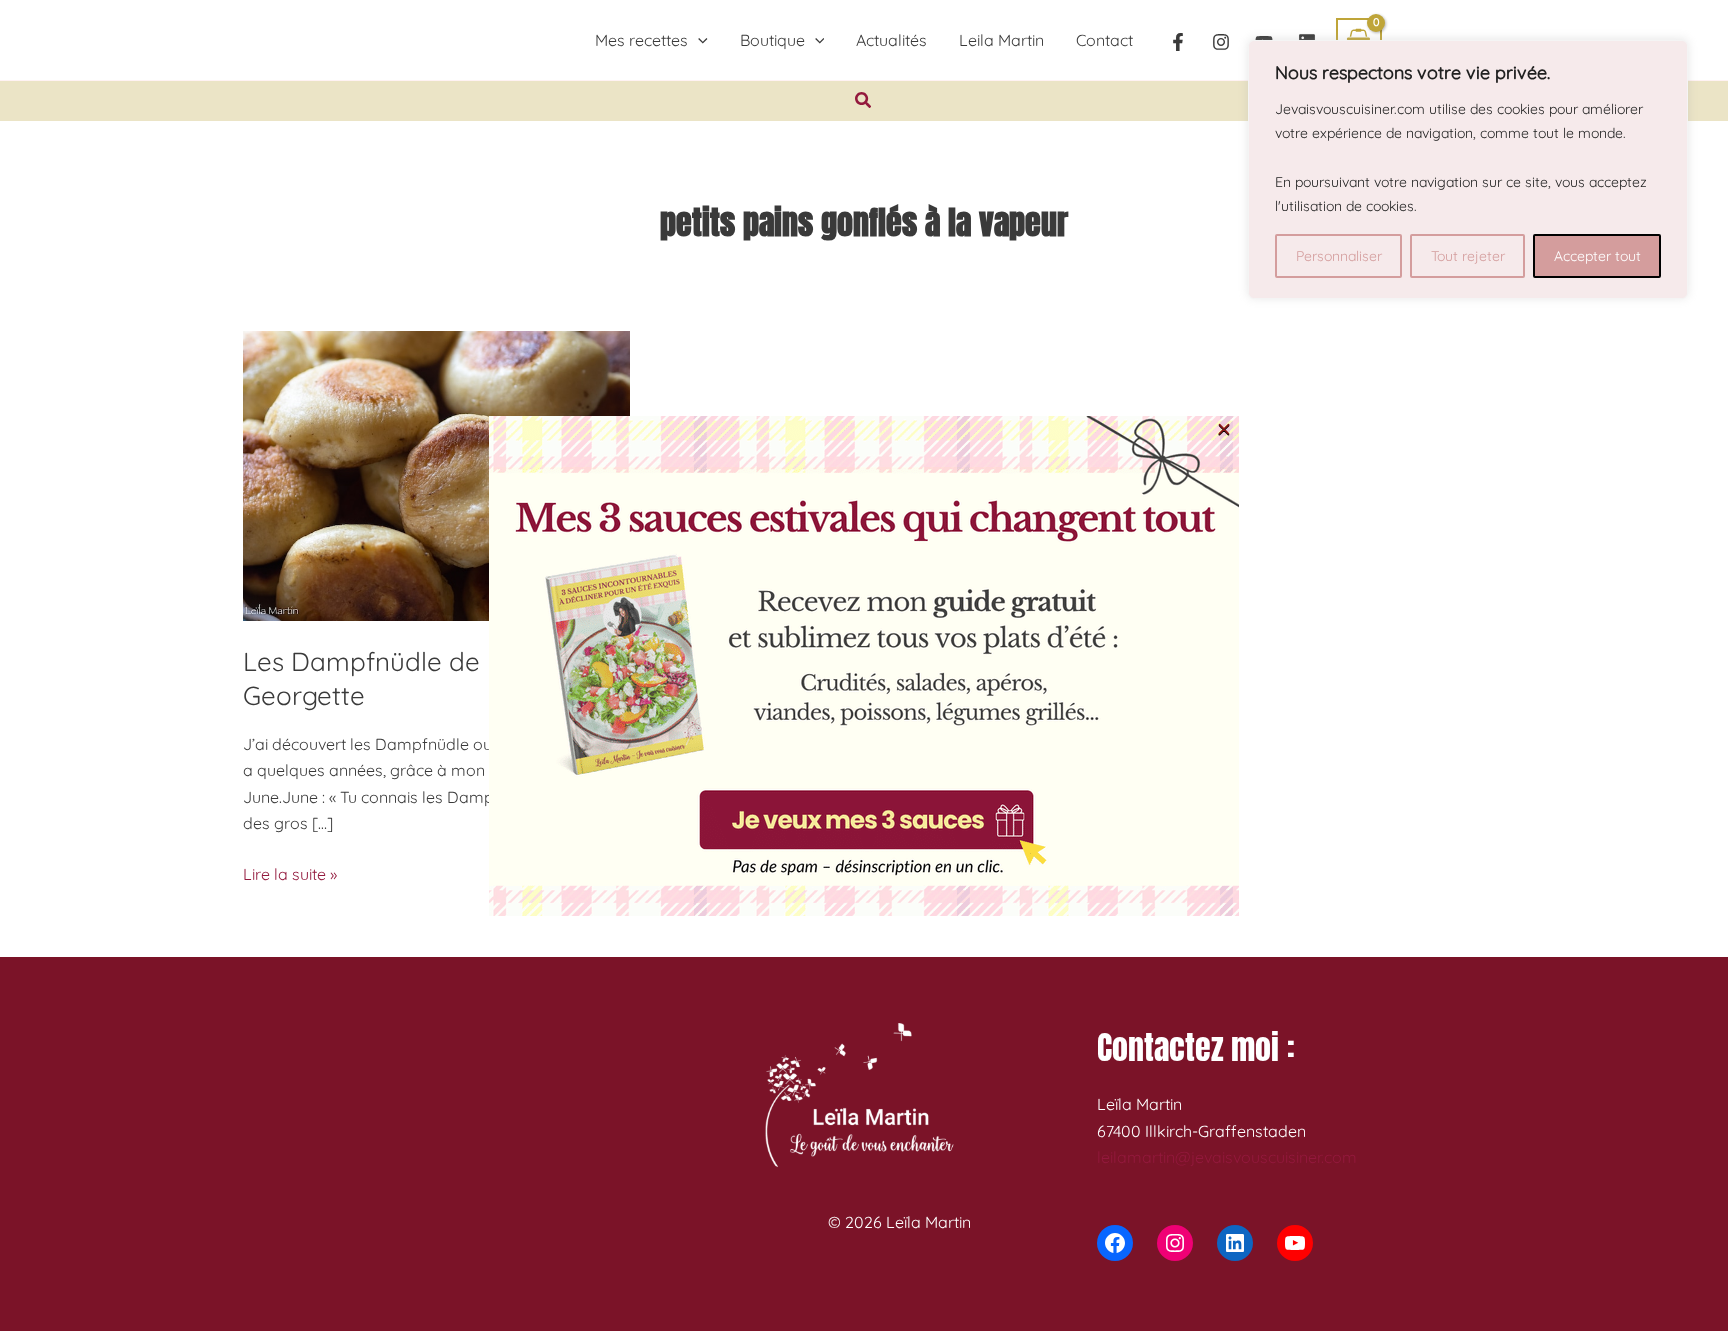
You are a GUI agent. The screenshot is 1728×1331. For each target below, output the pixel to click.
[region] (1468, 169)
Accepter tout (1597, 256)
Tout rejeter (1468, 256)
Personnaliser (1339, 256)
